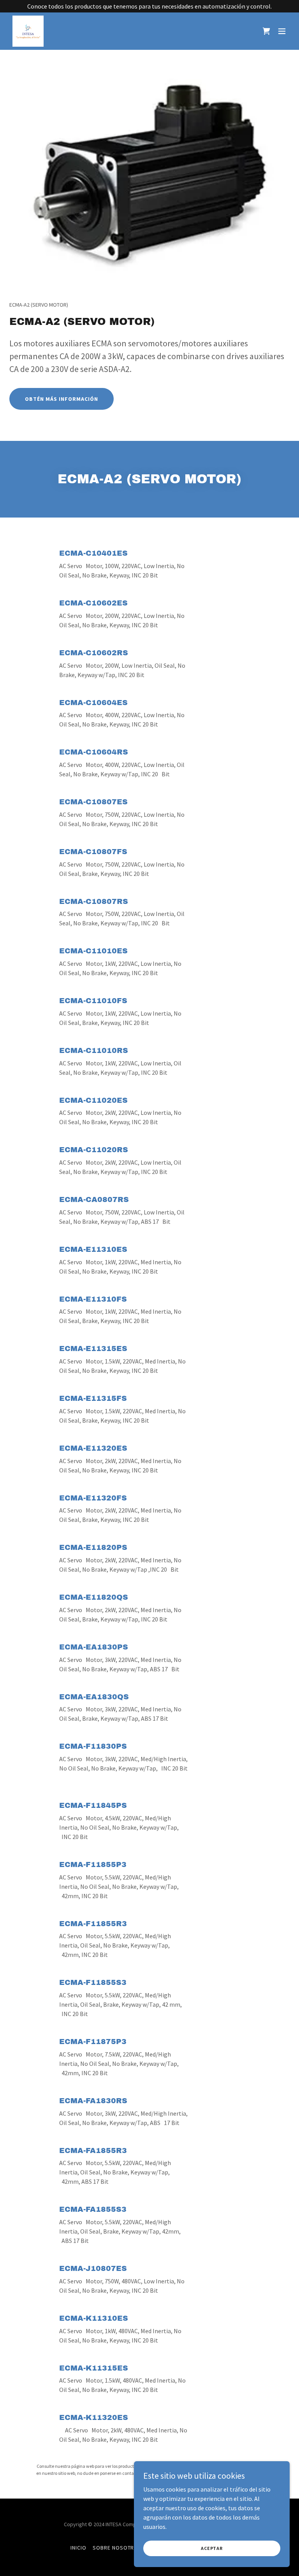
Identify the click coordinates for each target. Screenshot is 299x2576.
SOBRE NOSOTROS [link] (117, 2548)
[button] (282, 31)
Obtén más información (62, 399)
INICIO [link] (78, 2548)
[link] (28, 31)
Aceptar (212, 2548)
